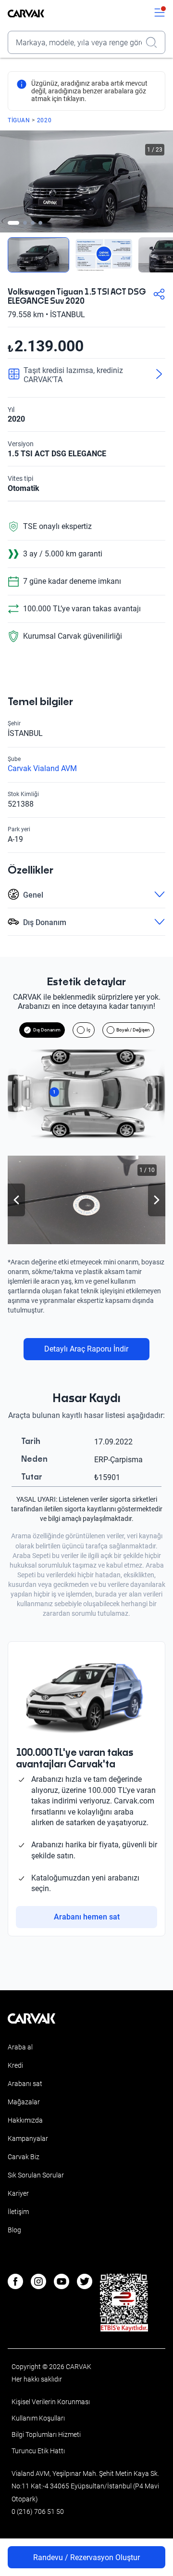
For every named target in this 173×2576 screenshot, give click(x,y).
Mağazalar (24, 2102)
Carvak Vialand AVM (42, 768)
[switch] (160, 13)
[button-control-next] (157, 1200)
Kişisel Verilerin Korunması (51, 2402)
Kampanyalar (28, 2138)
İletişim (18, 2212)
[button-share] (159, 295)
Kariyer (18, 2193)
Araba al (20, 2047)
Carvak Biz (24, 2157)
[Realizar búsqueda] (154, 42)
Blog (14, 2230)
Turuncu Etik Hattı (38, 2451)
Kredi (15, 2065)
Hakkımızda (25, 2120)
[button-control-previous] (16, 1200)
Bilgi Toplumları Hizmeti (46, 2434)
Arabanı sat (25, 2084)
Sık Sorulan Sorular (36, 2175)
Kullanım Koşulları (38, 2418)
